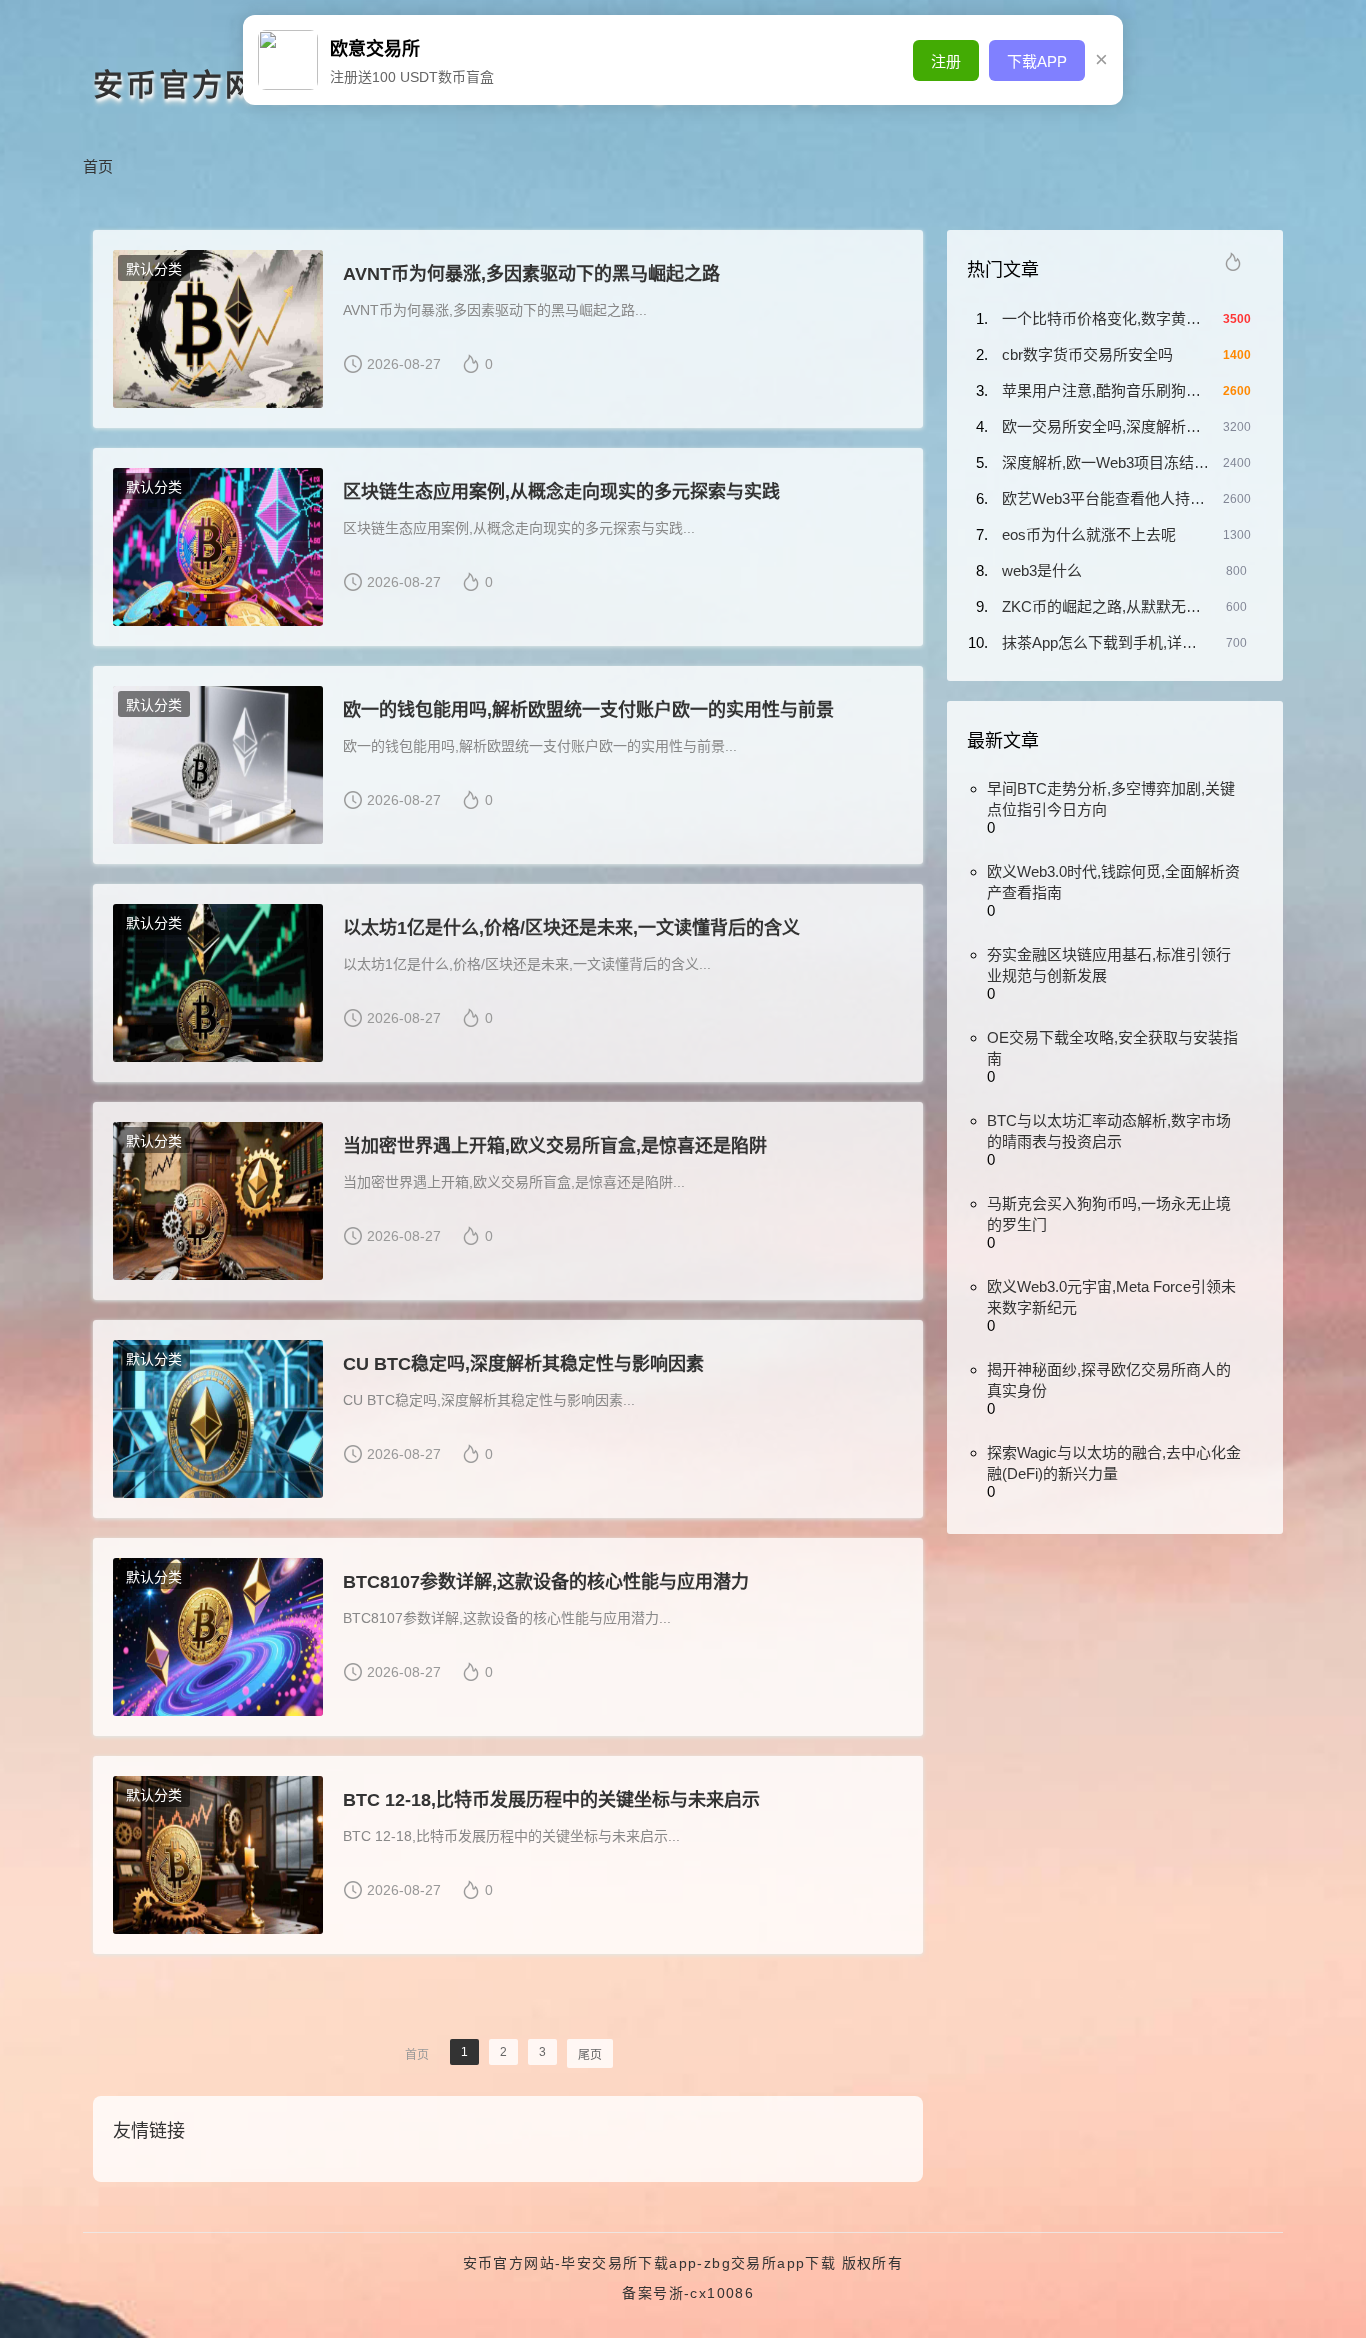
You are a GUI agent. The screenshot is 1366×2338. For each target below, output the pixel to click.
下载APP (1037, 61)
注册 (946, 61)
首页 (98, 166)
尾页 (590, 2055)
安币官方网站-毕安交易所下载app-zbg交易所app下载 (650, 2263)
